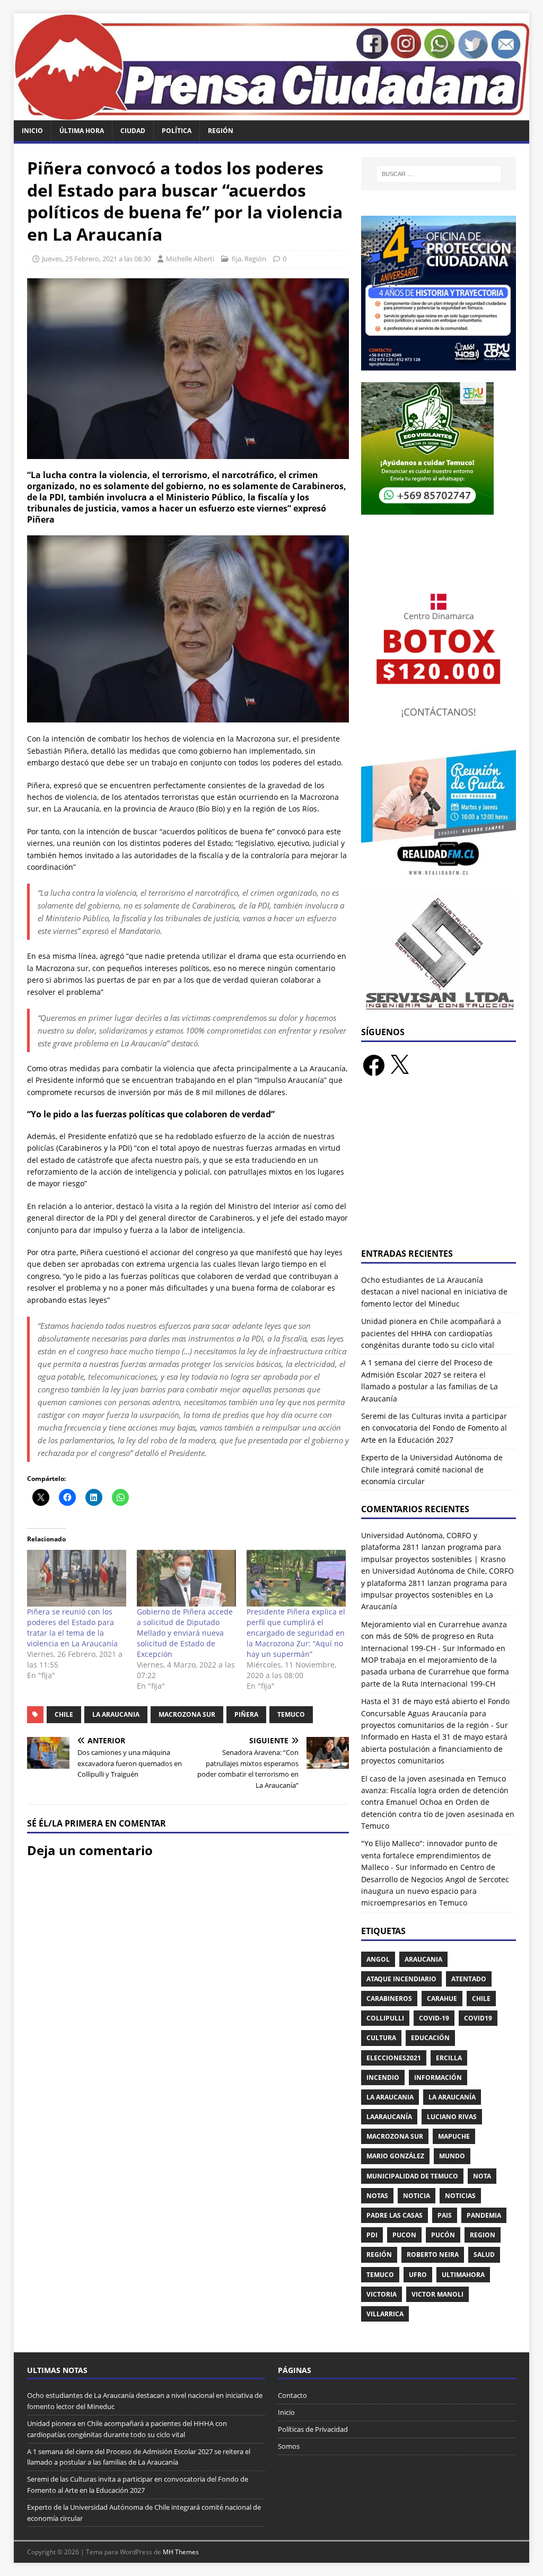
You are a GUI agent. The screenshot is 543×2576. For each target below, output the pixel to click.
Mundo (452, 2156)
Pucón (443, 2235)
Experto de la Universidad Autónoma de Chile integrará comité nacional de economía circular (432, 1469)
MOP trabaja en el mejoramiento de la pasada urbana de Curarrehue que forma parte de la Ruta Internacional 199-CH (435, 1672)
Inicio (32, 131)
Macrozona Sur (187, 1714)
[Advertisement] (439, 1169)
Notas (377, 2196)
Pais (445, 2215)
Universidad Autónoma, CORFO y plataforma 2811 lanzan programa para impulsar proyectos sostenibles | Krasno (433, 1547)
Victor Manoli (437, 2294)
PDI (372, 2235)
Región (221, 131)
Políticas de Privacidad (313, 2429)
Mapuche (454, 2136)
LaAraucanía (389, 2117)
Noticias (460, 2196)
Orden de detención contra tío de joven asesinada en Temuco (438, 1814)
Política (177, 131)
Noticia (417, 2196)
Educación (430, 2038)
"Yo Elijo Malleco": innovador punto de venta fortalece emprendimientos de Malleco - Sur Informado (429, 1855)
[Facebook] (374, 1065)
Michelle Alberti (190, 259)
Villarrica (385, 2314)
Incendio (383, 2077)
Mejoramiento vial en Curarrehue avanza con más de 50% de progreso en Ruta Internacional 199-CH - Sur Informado (434, 1636)
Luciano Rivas (452, 2117)
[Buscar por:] (439, 174)
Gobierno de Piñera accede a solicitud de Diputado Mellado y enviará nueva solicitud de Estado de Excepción (185, 1633)
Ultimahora (463, 2275)
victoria (382, 2294)
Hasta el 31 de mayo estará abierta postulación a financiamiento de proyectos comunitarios (434, 1749)
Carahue (442, 1999)
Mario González (395, 2156)
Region (483, 2235)
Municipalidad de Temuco (412, 2176)
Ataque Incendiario (401, 1979)
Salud (484, 2255)
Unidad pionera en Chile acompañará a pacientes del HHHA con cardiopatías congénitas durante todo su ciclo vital (431, 1333)
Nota (482, 2176)
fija (237, 259)
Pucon (404, 2235)
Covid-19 (434, 2018)
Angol (378, 1959)
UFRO (418, 2275)
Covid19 (478, 2018)
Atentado (469, 1979)
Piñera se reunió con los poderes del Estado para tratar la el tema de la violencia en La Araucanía (72, 1627)
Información (438, 2077)
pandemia (484, 2215)
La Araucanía (452, 2097)
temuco (291, 1714)
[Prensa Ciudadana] (272, 114)
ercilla (449, 2058)
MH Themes (181, 2552)
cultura (381, 2038)
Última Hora (82, 131)
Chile (64, 1714)
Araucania (423, 1959)
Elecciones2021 (394, 2058)
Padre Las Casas (395, 2215)
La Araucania (116, 1714)
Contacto (292, 2395)
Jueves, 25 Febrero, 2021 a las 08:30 (96, 259)
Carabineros (389, 1999)
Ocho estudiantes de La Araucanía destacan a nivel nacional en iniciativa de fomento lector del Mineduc (434, 1292)
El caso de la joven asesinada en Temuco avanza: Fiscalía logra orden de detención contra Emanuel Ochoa (435, 1790)
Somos (289, 2446)
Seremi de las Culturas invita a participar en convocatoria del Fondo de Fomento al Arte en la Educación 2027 (434, 1428)
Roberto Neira (433, 2255)
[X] (399, 1065)
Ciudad (133, 131)
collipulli (385, 2018)
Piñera (246, 1714)
